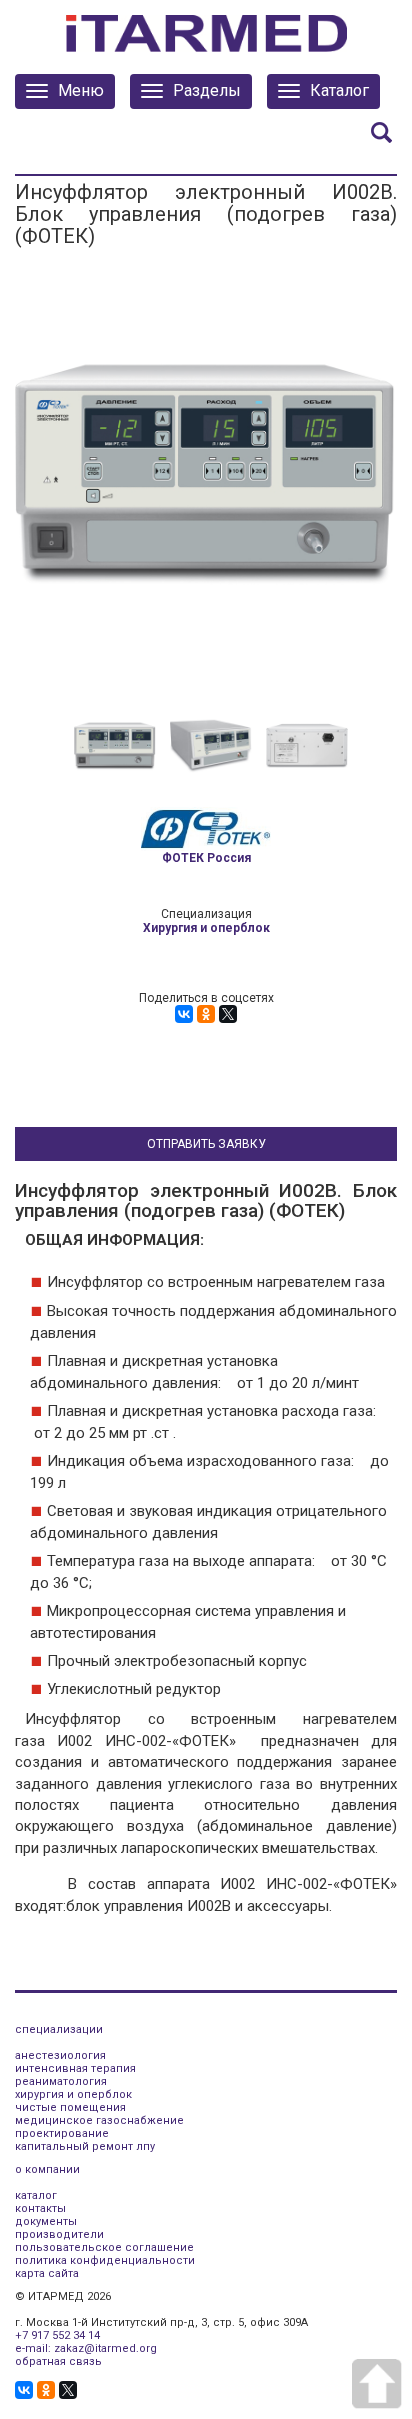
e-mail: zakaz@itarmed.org (86, 2348)
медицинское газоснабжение (99, 2120)
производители (59, 2234)
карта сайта (47, 2273)
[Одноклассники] (206, 1014)
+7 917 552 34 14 (57, 2335)
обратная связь (58, 2361)
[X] (228, 1014)
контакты (40, 2208)
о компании (47, 2169)
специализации (59, 2029)
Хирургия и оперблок (206, 928)
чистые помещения (70, 2107)
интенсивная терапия (75, 2068)
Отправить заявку (206, 1144)
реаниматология (61, 2081)
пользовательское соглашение (104, 2247)
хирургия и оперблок (73, 2094)
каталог (36, 2195)
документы (46, 2221)
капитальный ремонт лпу (85, 2146)
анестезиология (60, 2055)
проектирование (62, 2133)
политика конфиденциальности (105, 2260)
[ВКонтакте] (184, 1014)
